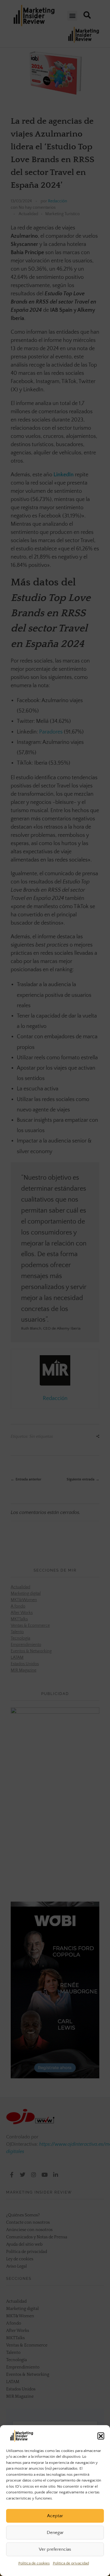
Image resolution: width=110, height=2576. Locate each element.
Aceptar (55, 2516)
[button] (101, 2436)
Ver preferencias (55, 2549)
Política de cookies (34, 2563)
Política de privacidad (71, 2563)
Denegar (55, 2533)
